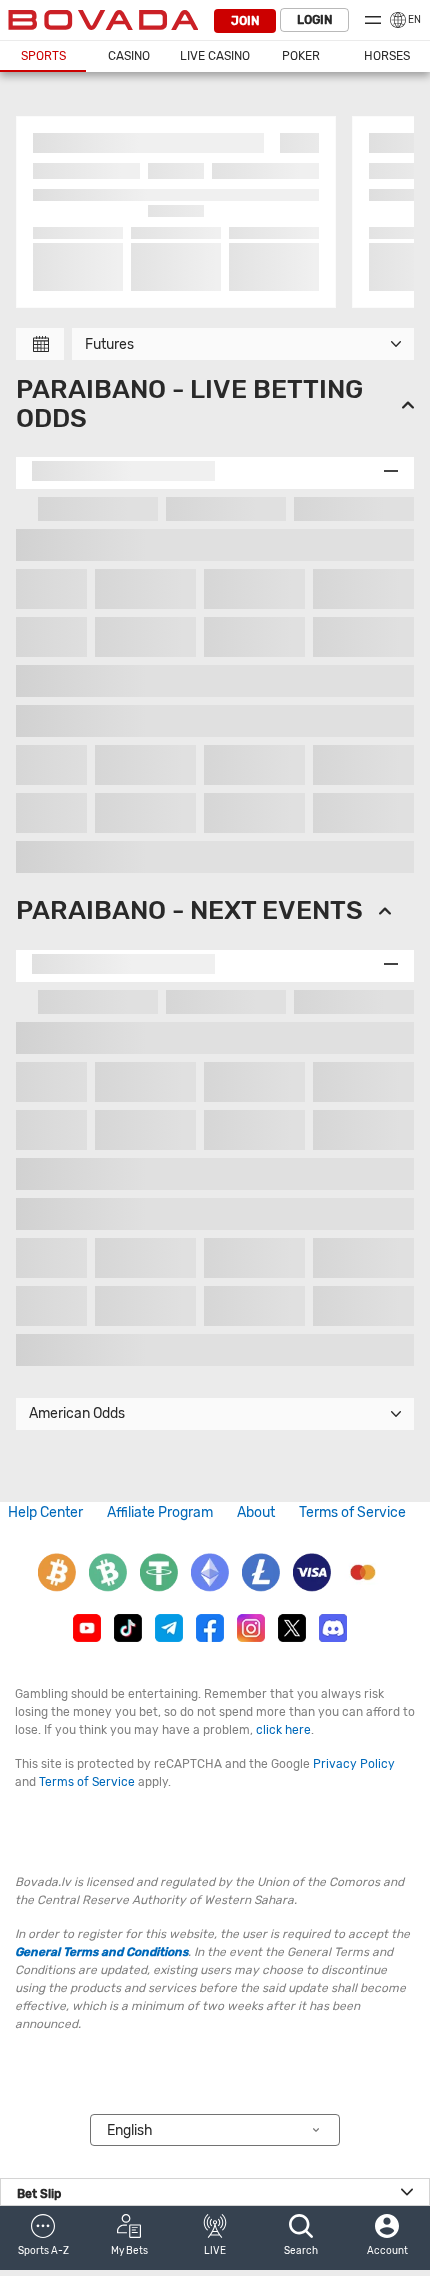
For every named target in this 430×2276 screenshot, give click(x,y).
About (256, 1512)
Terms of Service (352, 1512)
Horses (387, 56)
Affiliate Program (160, 1512)
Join (245, 21)
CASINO (129, 56)
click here (283, 1730)
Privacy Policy (354, 1764)
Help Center (45, 1512)
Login (314, 20)
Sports (43, 56)
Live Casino (215, 56)
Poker (301, 56)
